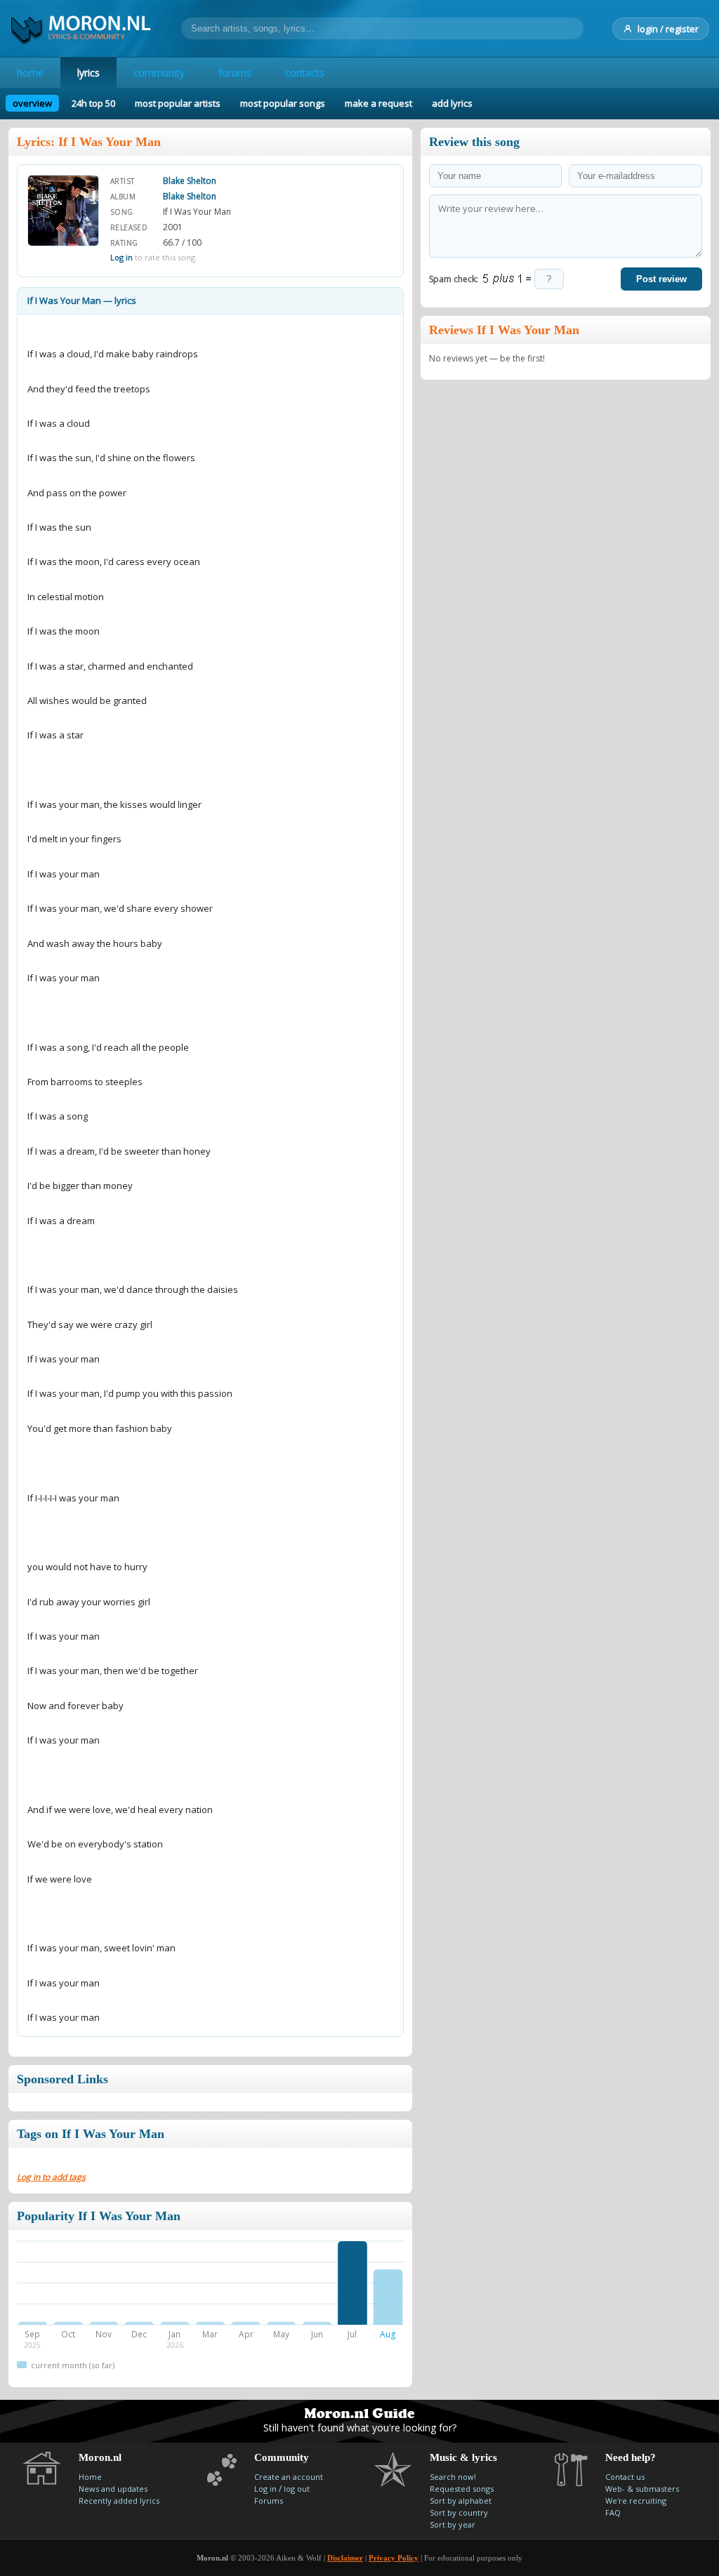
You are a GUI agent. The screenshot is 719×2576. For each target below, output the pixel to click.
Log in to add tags (51, 2177)
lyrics (88, 73)
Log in (121, 257)
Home (90, 2477)
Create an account (289, 2477)
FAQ (613, 2512)
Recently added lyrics (119, 2501)
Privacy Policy (394, 2558)
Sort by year (453, 2524)
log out (297, 2489)
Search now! (453, 2477)
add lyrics (452, 103)
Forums (269, 2501)
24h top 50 (93, 103)
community (159, 73)
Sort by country (459, 2512)
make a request (378, 103)
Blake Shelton (190, 181)
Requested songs (462, 2489)
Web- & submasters (642, 2489)
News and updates (113, 2489)
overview (32, 103)
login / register (668, 29)
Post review (661, 279)
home (30, 73)
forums (235, 73)
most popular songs (283, 103)
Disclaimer (345, 2558)
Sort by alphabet (461, 2501)
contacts (305, 73)
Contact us (625, 2477)
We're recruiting (636, 2501)
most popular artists (178, 103)
